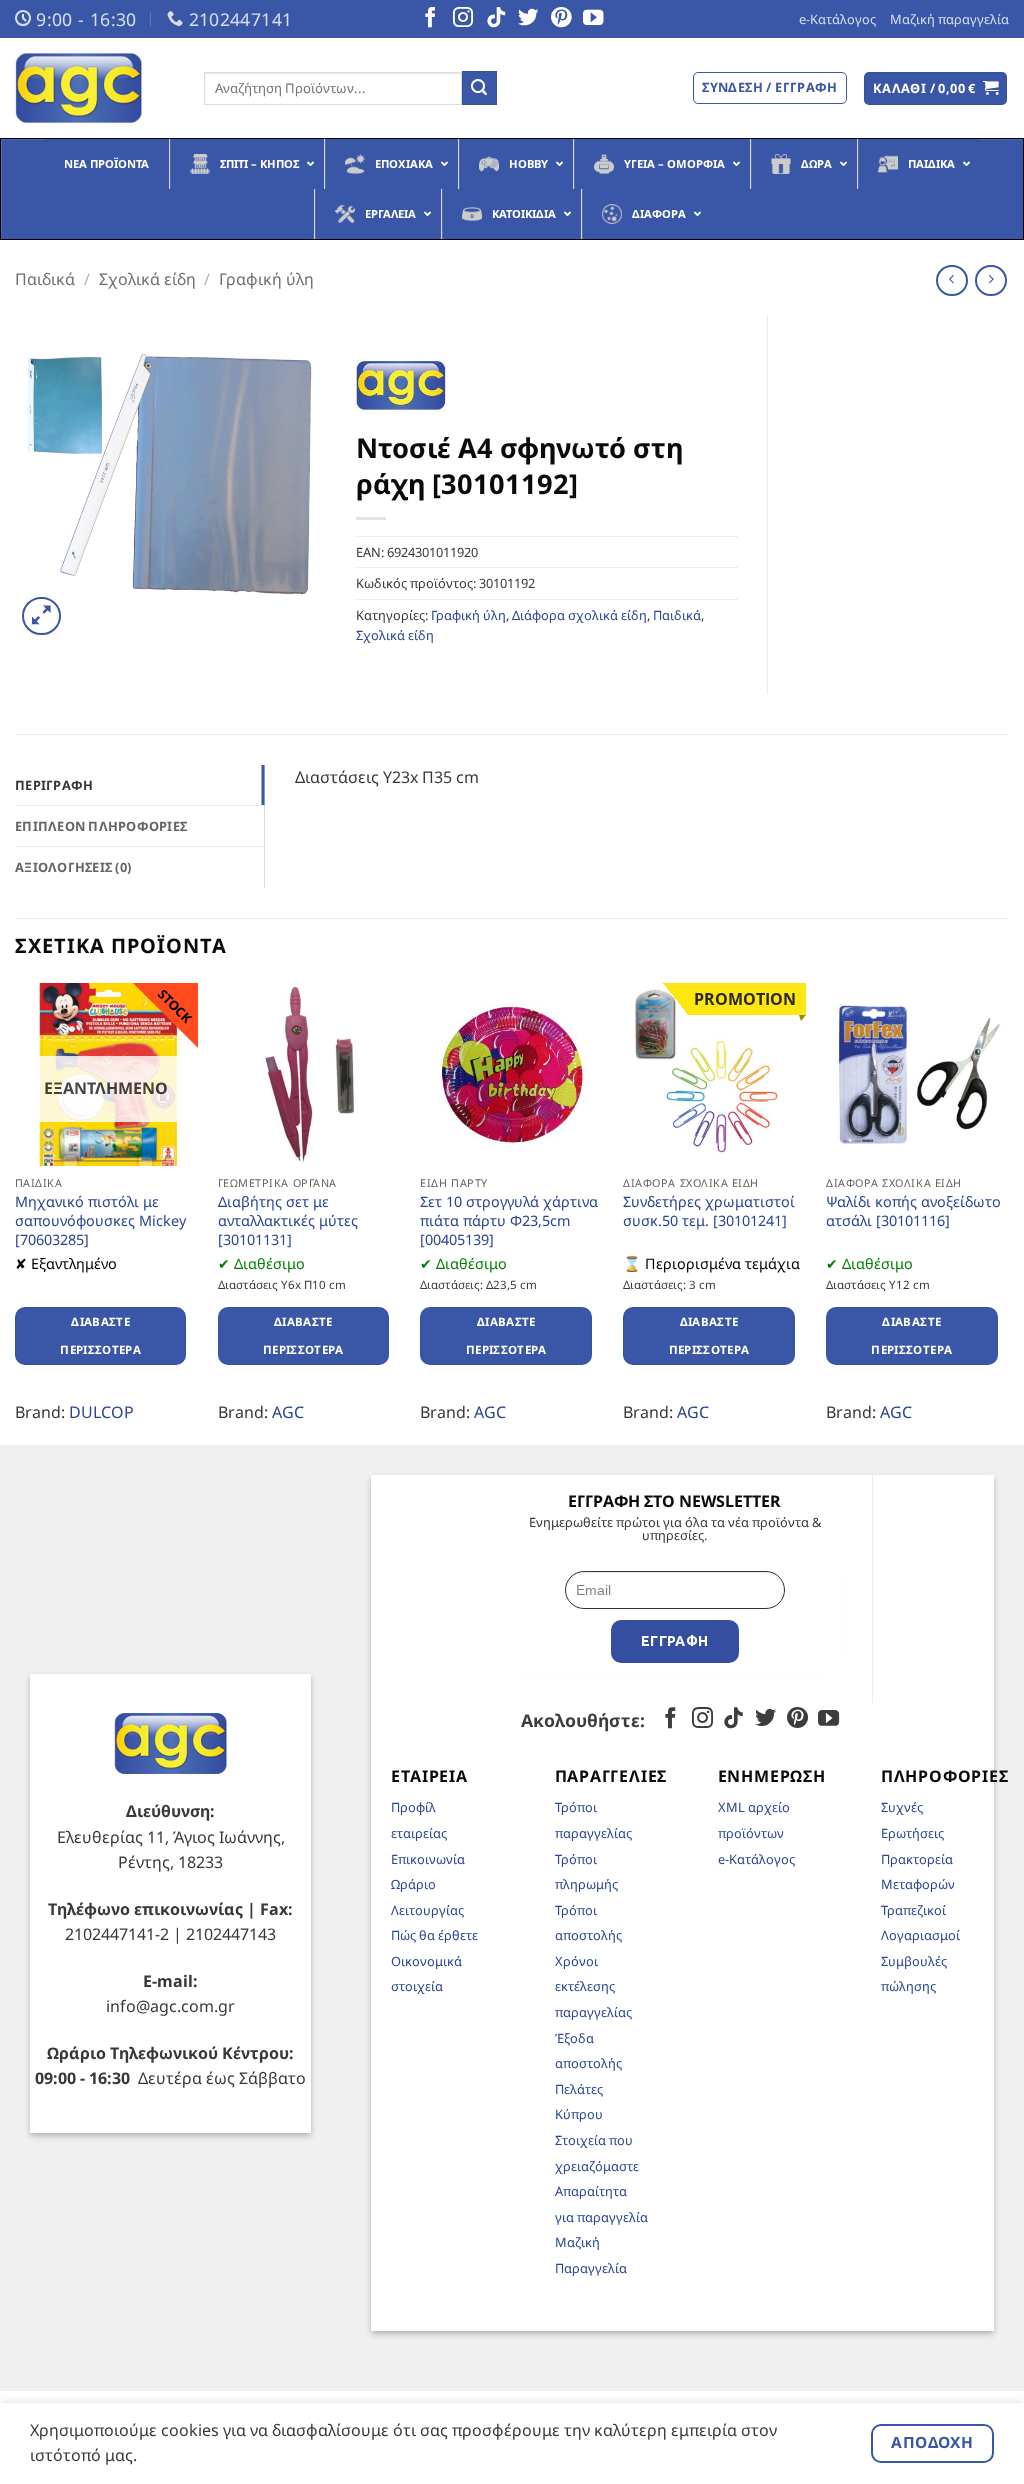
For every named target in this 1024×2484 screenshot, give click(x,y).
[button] (936, 88)
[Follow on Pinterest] (561, 19)
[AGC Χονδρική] (94, 88)
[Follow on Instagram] (463, 19)
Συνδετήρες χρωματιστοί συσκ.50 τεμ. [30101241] (709, 1211)
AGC (288, 1412)
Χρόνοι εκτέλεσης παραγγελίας (593, 1986)
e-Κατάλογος (837, 19)
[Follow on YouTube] (593, 19)
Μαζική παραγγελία (949, 19)
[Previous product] (990, 280)
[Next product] (951, 280)
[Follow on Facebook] (430, 19)
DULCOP (101, 1412)
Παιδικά (45, 279)
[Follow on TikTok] (496, 19)
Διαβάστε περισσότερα (100, 1335)
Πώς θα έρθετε (434, 1935)
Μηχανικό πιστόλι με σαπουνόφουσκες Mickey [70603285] (100, 1220)
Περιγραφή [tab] (54, 785)
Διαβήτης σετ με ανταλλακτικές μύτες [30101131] (288, 1220)
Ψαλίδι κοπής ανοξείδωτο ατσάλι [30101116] (913, 1211)
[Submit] (479, 88)
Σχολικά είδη (147, 279)
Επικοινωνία (428, 1859)
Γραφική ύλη (266, 279)
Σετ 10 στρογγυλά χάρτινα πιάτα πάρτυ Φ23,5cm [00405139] (509, 1220)
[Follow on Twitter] (528, 19)
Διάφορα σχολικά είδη (579, 615)
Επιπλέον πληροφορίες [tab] (101, 826)
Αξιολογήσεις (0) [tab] (73, 867)
